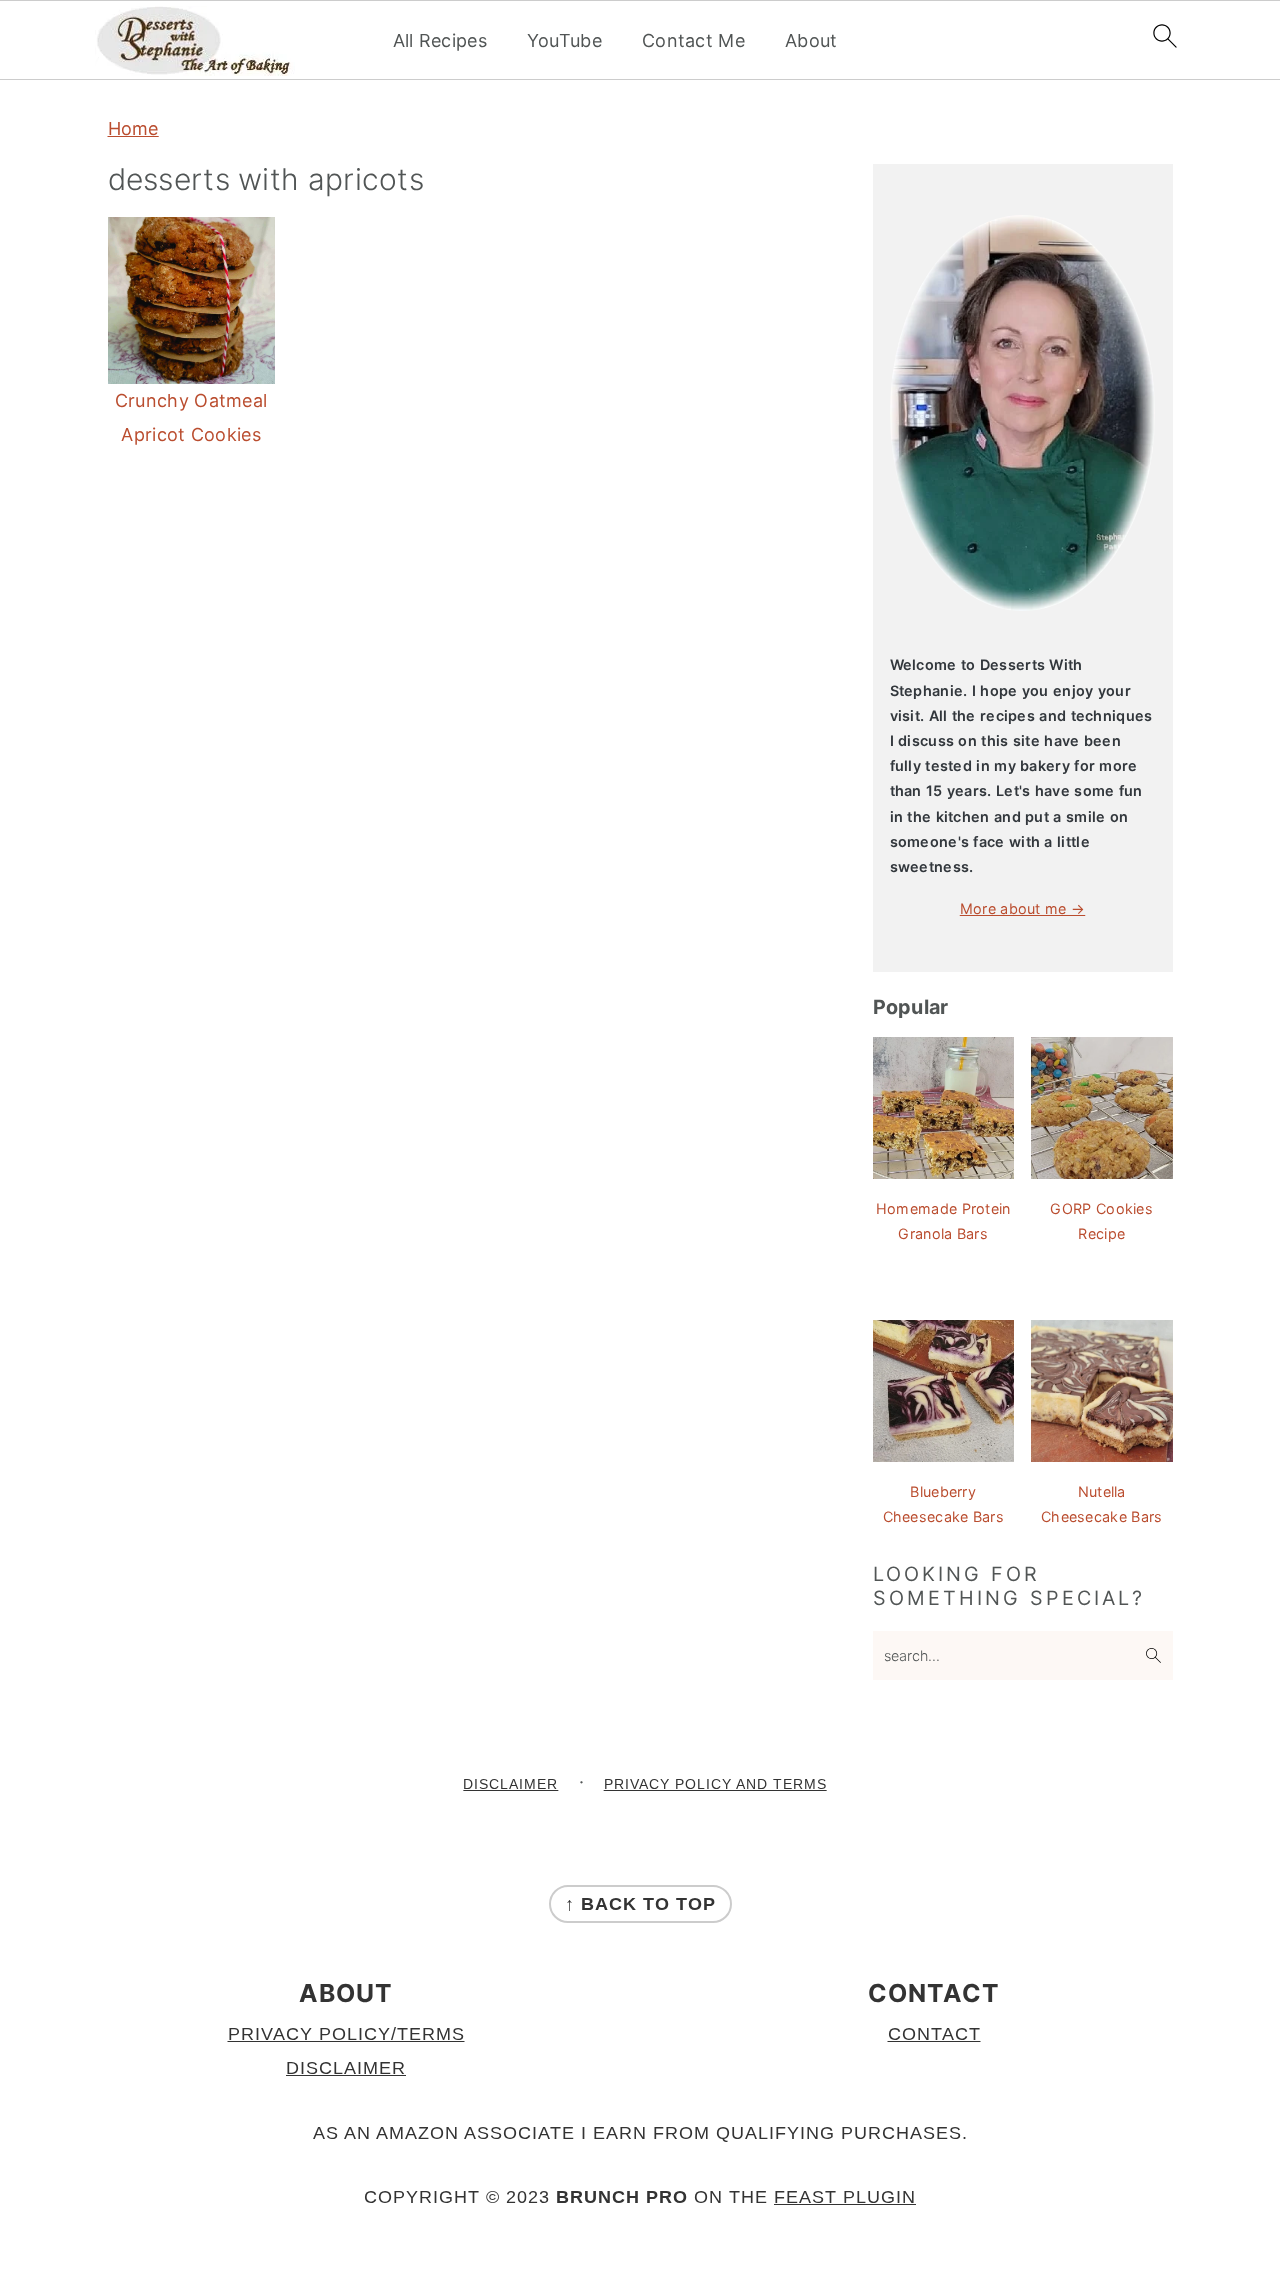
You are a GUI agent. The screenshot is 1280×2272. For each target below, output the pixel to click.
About (811, 40)
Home (133, 128)
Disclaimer (346, 2068)
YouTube (564, 40)
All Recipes (440, 40)
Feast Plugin (845, 2197)
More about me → (1023, 908)
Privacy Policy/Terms (346, 2034)
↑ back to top (640, 1904)
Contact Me (693, 40)
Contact (934, 2034)
